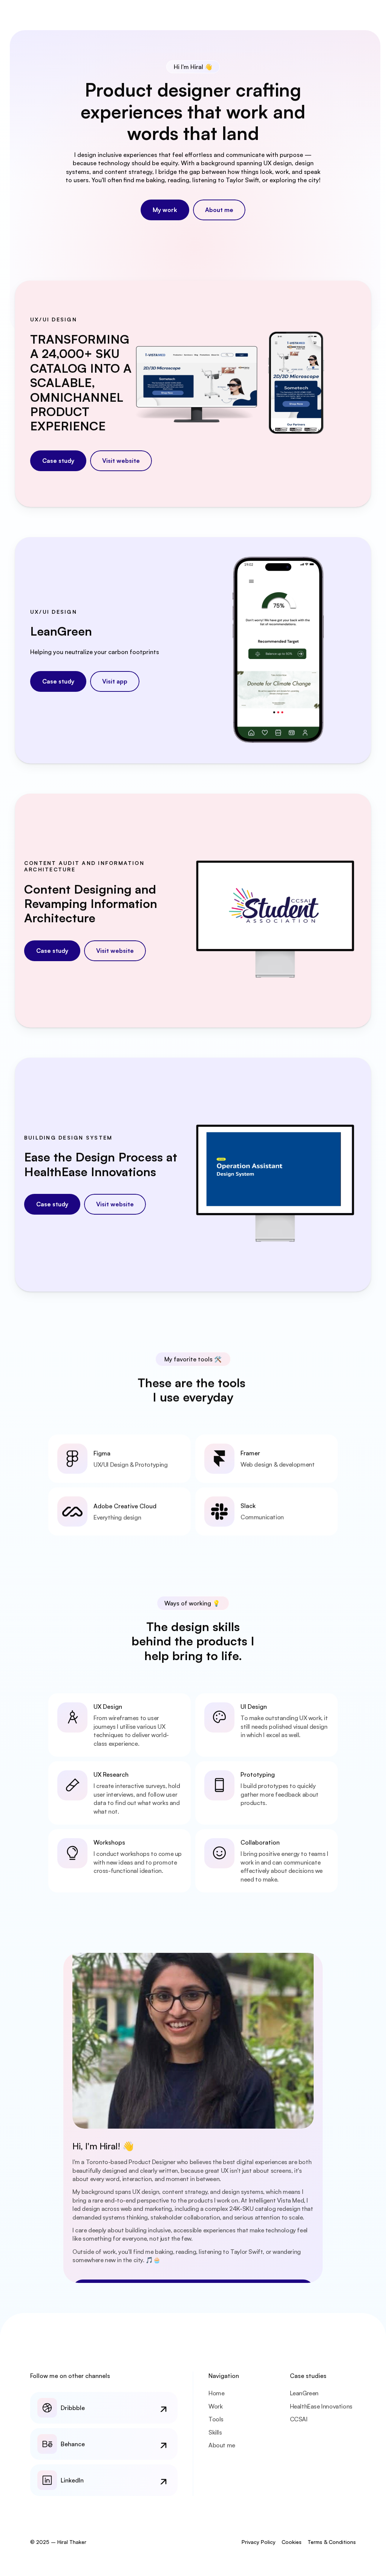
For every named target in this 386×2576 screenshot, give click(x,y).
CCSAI (299, 2419)
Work (215, 2406)
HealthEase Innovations (321, 2406)
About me (222, 2445)
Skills (215, 2432)
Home (216, 2393)
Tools (216, 2419)
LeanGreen (304, 2393)
